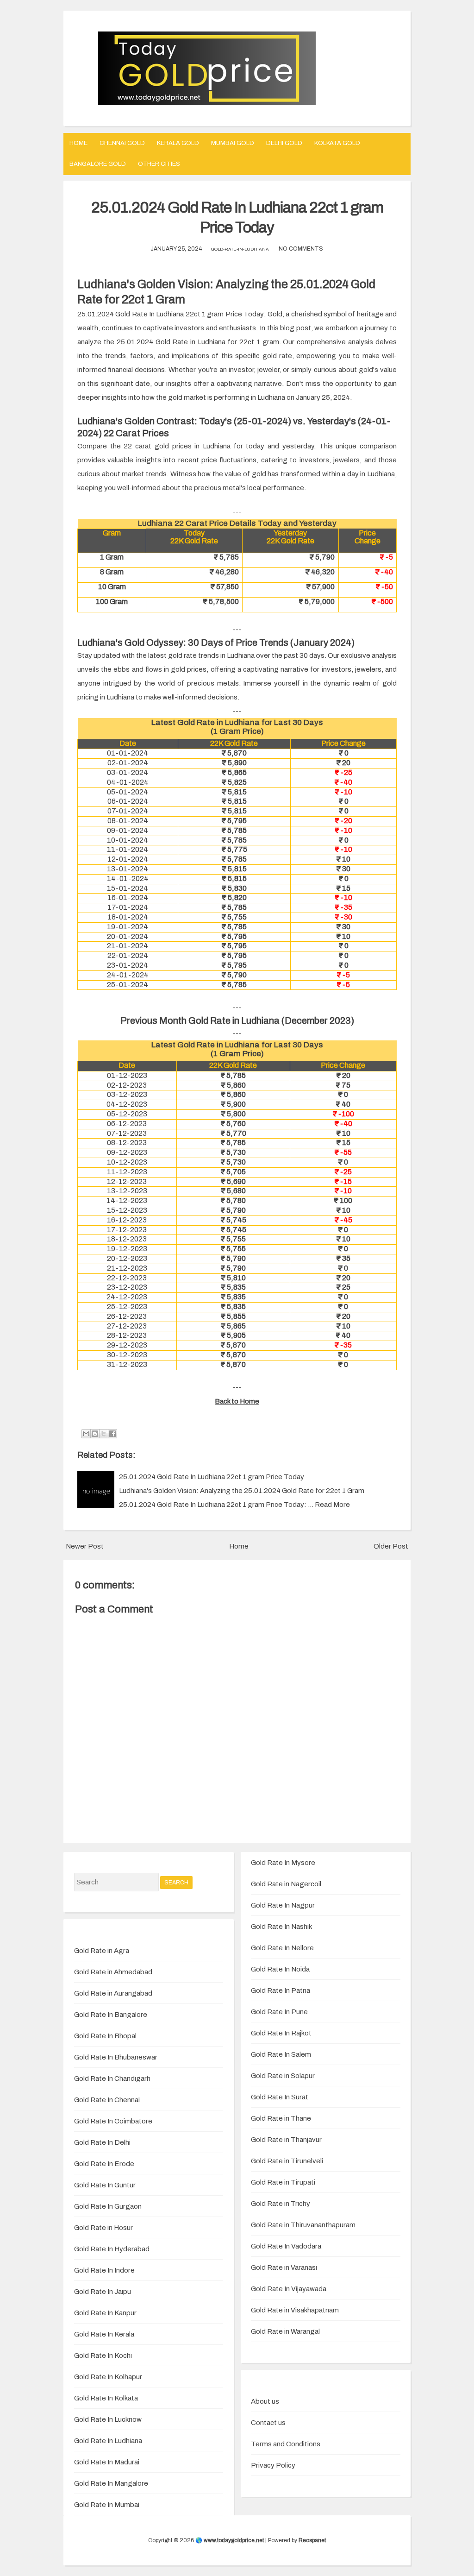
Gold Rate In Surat (280, 2097)
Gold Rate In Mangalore (111, 2483)
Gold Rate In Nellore (282, 1948)
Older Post (391, 1546)
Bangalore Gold (98, 164)
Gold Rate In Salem (281, 2054)
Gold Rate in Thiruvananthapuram (303, 2225)
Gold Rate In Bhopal (105, 2036)
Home (78, 143)
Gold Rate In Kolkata (106, 2398)
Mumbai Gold (233, 143)
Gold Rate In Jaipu (103, 2292)
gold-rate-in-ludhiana (240, 249)
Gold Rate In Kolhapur (108, 2377)
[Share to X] (104, 1434)
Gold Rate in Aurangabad (113, 1993)
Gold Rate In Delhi (102, 2142)
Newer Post (85, 1546)
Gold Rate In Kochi (103, 2356)
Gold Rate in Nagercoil (286, 1884)
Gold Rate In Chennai (107, 2100)
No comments (301, 249)
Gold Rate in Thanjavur (286, 2140)
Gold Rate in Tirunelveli (287, 2161)
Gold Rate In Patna (281, 1990)
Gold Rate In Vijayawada (289, 2289)
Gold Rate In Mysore (283, 1863)
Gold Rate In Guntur (105, 2185)
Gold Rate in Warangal (285, 2331)
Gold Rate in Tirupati (283, 2182)
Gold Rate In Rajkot (281, 2033)
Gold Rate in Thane (281, 2118)
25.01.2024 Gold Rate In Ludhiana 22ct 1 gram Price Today (212, 1477)
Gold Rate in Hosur (103, 2228)
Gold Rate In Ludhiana (108, 2441)
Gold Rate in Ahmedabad (113, 1972)
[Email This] (86, 1434)
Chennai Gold (122, 143)
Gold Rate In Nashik (281, 1927)
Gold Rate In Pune (279, 2012)
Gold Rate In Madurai (107, 2462)
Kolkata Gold (337, 143)
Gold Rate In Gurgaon (108, 2206)
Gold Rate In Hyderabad (112, 2249)
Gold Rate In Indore (104, 2270)
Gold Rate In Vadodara (286, 2246)
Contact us (268, 2423)
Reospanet (312, 2540)
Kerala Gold (178, 143)
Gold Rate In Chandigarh (112, 2078)
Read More (332, 1505)
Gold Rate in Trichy (281, 2204)
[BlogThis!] (95, 1434)
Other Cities (159, 164)
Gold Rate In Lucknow (108, 2419)
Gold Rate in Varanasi (284, 2267)
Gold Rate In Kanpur (105, 2313)
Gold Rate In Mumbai (107, 2505)
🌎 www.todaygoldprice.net (230, 2540)
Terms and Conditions (286, 2444)
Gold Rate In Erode (104, 2164)
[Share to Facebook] (112, 1434)
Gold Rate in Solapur (283, 2076)
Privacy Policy (273, 2465)
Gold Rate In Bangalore (111, 2015)
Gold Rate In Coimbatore (113, 2121)
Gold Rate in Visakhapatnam (295, 2310)
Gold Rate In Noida (280, 1969)
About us (265, 2401)
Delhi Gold (284, 143)
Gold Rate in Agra (102, 1951)
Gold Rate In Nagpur (283, 1905)
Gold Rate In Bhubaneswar (116, 2057)
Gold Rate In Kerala (104, 2334)
